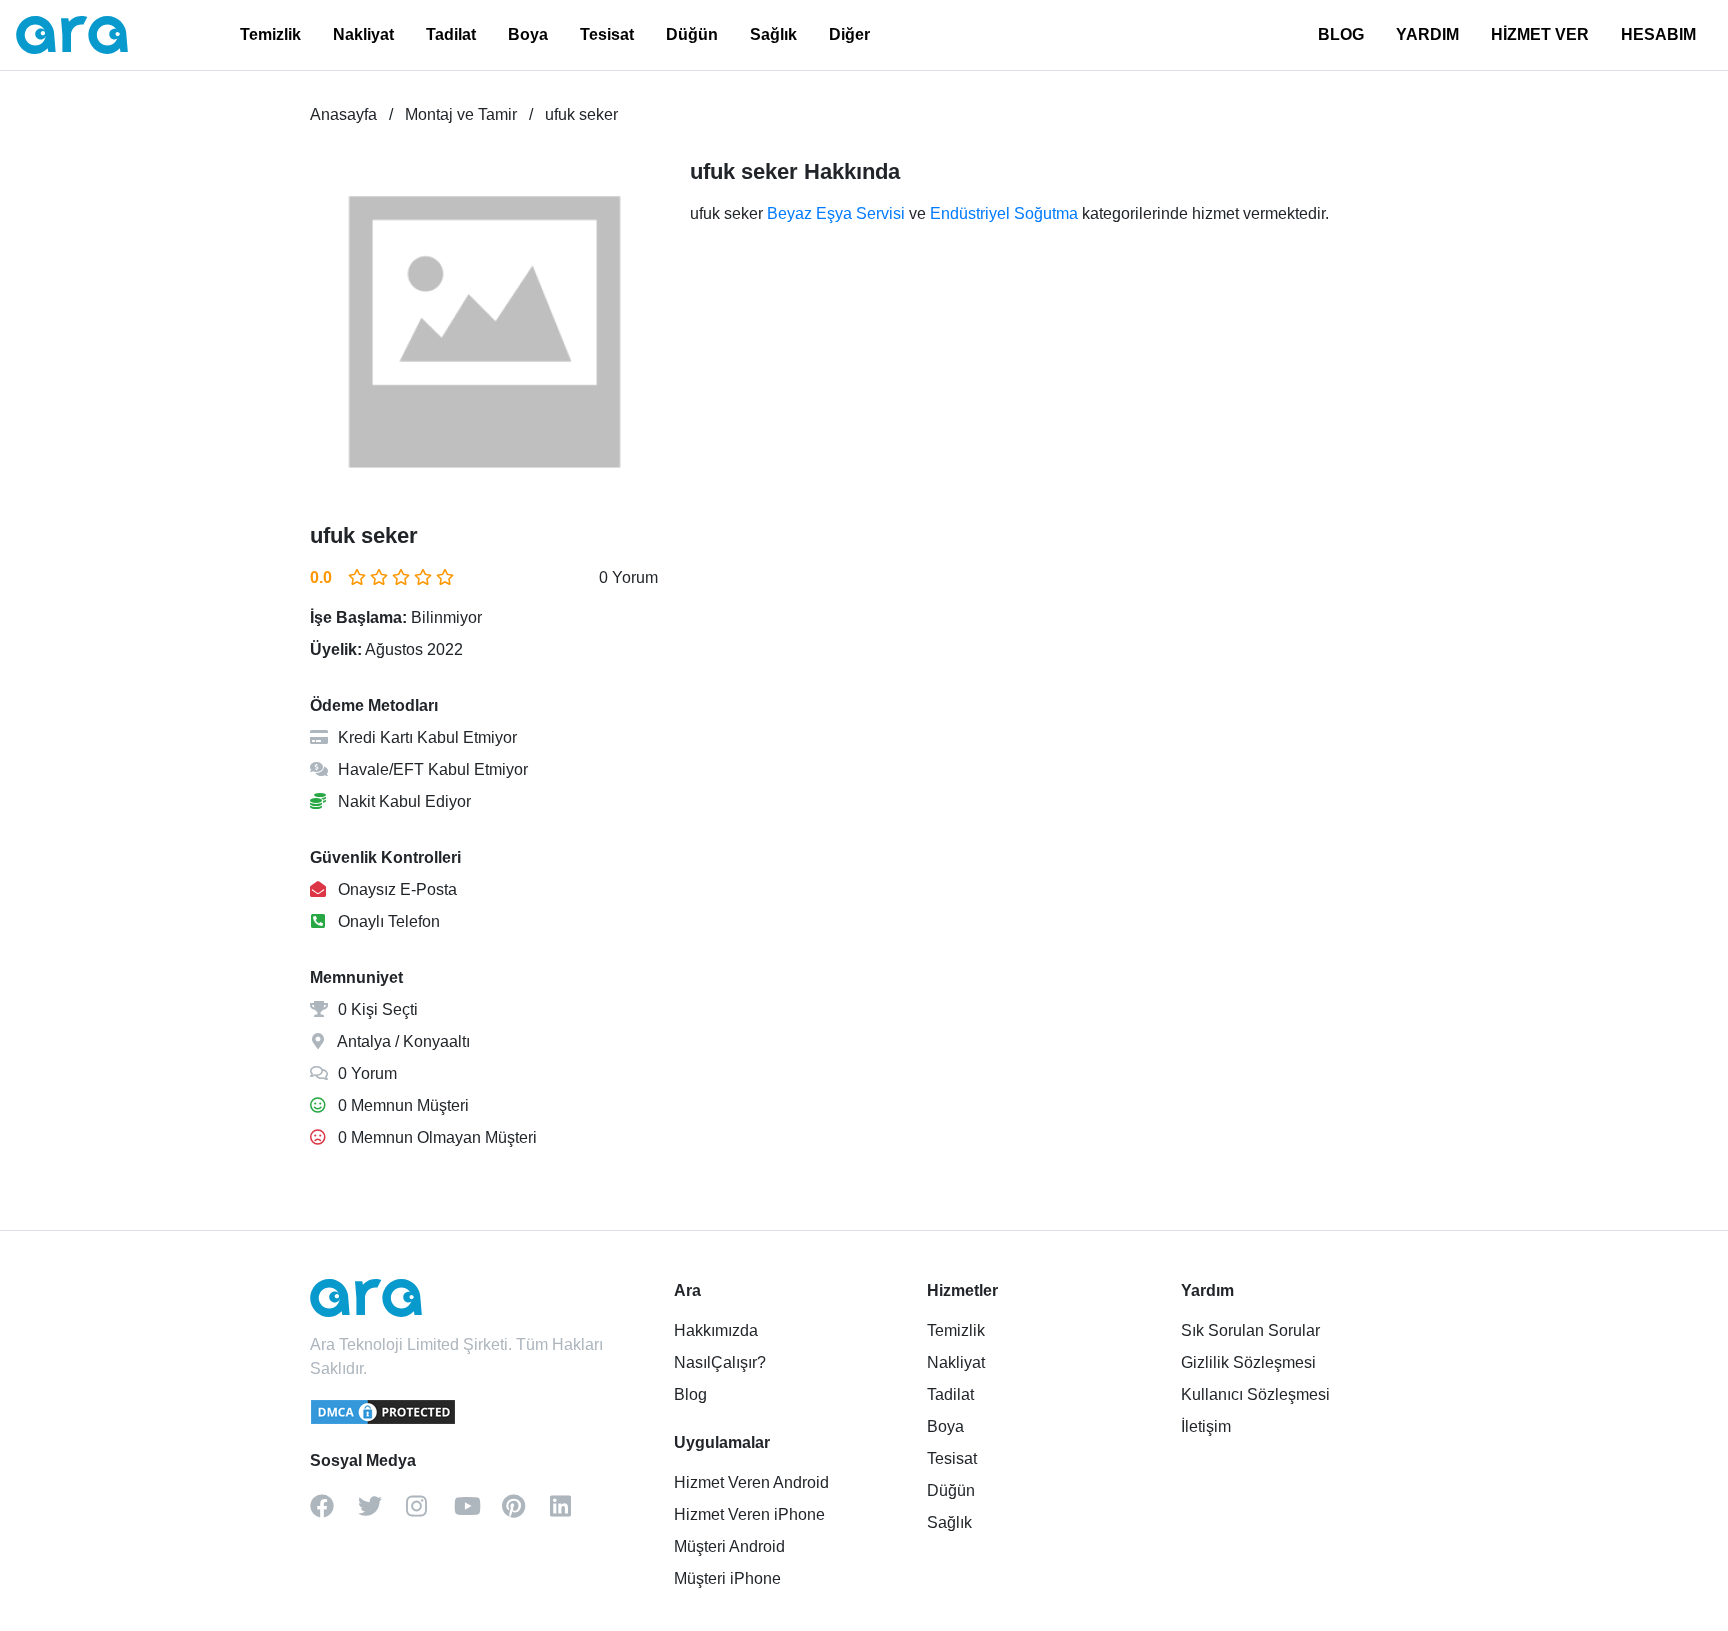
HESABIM (1658, 34)
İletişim (1206, 1426)
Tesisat (607, 34)
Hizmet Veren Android (751, 1482)
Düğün (692, 34)
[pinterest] (526, 1513)
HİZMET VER (1540, 34)
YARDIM (1427, 34)
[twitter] (382, 1513)
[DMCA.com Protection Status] (384, 1421)
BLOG (1341, 34)
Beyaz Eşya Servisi (836, 213)
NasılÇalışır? (720, 1362)
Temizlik (270, 34)
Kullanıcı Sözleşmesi (1255, 1394)
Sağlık (773, 34)
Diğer (849, 34)
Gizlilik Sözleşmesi (1248, 1362)
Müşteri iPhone (727, 1578)
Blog (690, 1394)
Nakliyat (363, 34)
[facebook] (334, 1513)
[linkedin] (574, 1513)
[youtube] (478, 1513)
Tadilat (451, 34)
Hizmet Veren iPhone (749, 1514)
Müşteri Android (729, 1546)
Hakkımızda (716, 1330)
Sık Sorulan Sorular (1250, 1330)
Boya (528, 34)
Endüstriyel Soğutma (1004, 213)
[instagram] (430, 1513)
